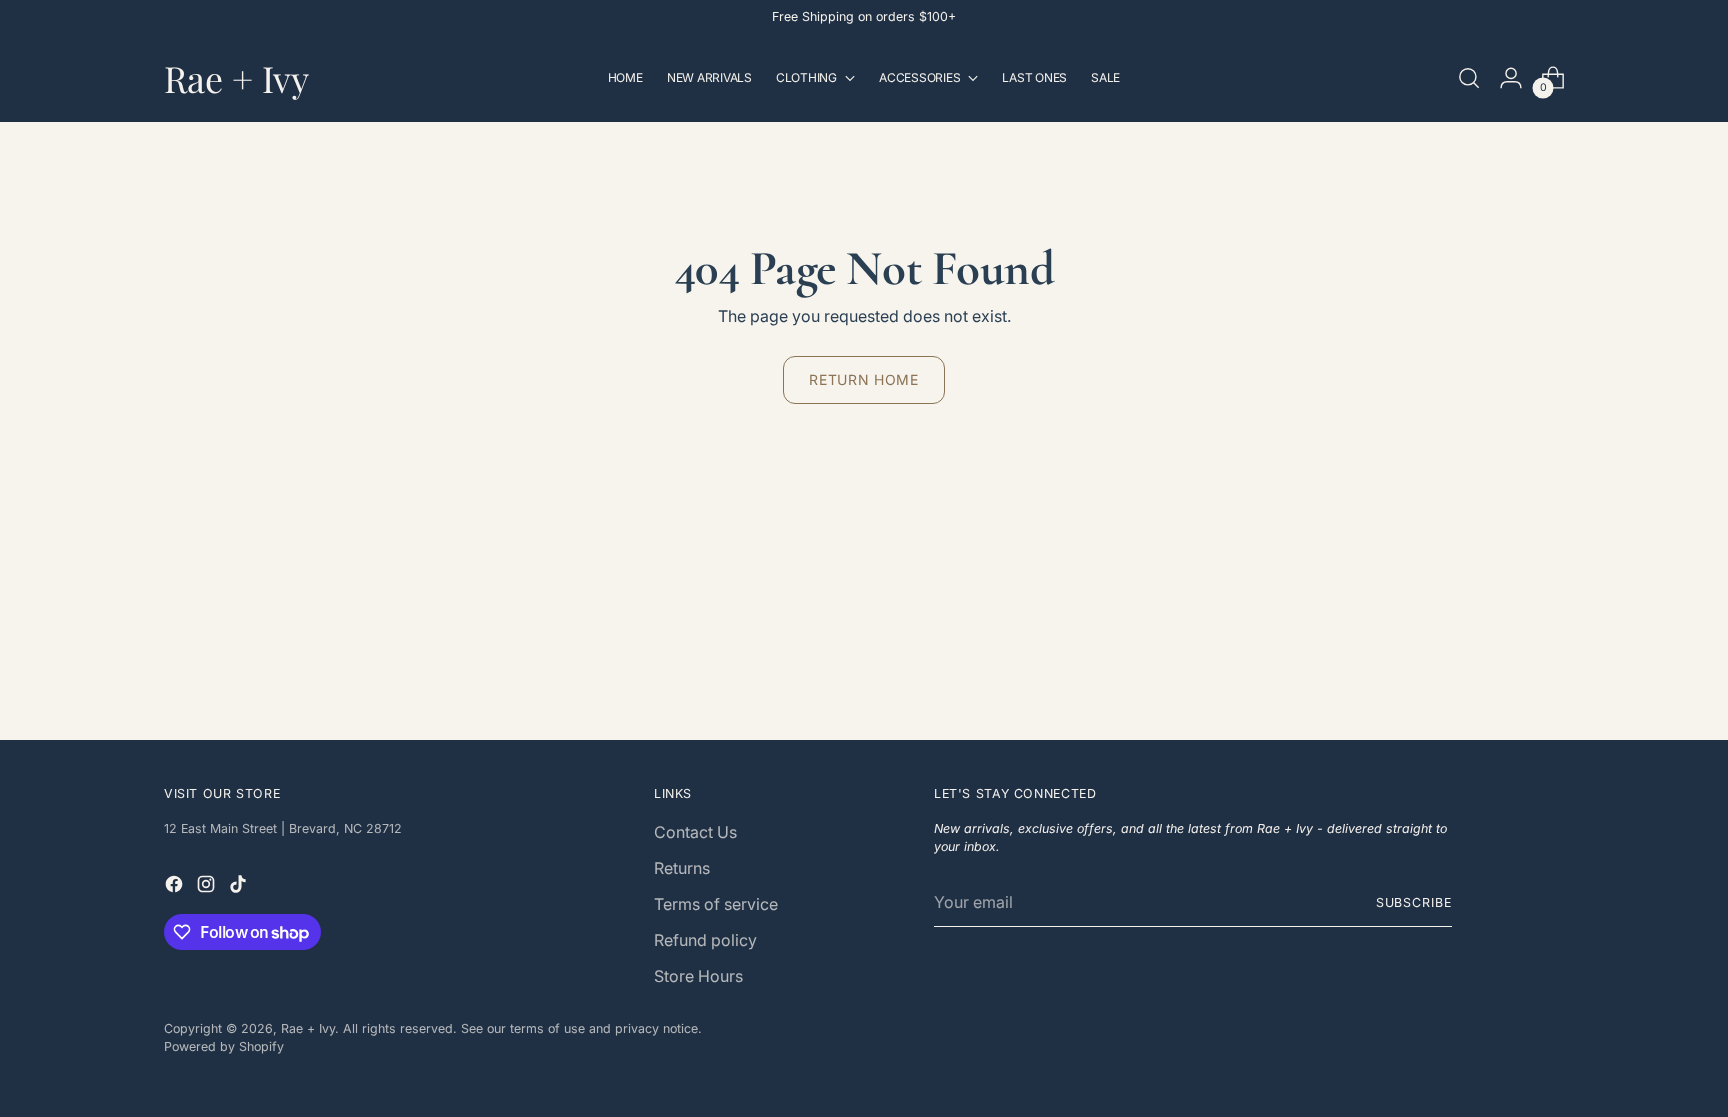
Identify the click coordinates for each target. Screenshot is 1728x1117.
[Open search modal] (1469, 78)
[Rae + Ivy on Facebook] (176, 887)
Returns (682, 868)
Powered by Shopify (224, 1046)
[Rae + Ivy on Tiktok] (240, 887)
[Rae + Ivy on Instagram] (208, 887)
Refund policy (705, 940)
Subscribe (1414, 902)
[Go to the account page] (1511, 78)
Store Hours (698, 976)
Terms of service (716, 904)
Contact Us (695, 832)
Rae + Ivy (308, 1028)
